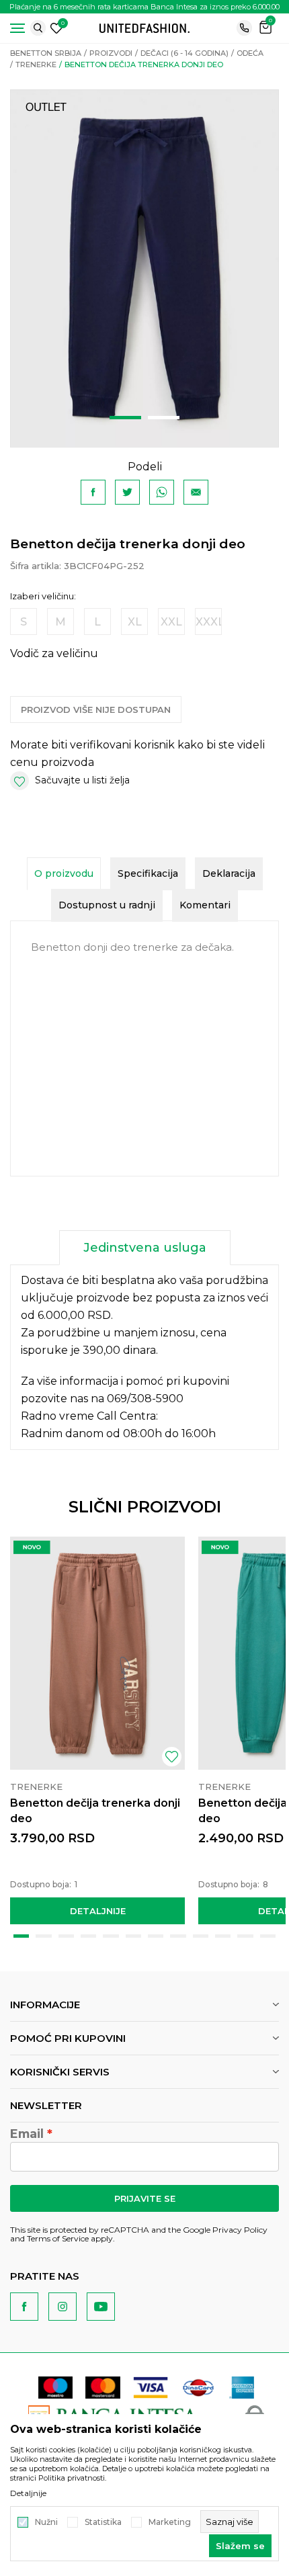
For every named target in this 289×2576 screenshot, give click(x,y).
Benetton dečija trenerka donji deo (95, 1811)
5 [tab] (111, 1936)
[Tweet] (127, 492)
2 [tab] (164, 418)
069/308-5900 (145, 1399)
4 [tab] (88, 1936)
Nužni (46, 2522)
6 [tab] (133, 1936)
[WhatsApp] (162, 492)
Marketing (170, 2522)
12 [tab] (268, 1936)
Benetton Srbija (46, 53)
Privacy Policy (240, 2230)
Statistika (103, 2522)
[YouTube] (101, 2307)
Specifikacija (148, 873)
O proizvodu (64, 873)
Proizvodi (111, 53)
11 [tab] (245, 1936)
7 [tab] (156, 1936)
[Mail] (196, 492)
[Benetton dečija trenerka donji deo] (97, 1653)
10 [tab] (223, 1936)
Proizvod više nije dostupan (96, 710)
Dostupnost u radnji (107, 905)
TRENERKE (36, 65)
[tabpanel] (144, 268)
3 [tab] (66, 1936)
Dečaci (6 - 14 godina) (184, 53)
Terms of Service (58, 2238)
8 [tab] (178, 1936)
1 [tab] (125, 418)
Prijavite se (145, 2198)
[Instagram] (63, 2307)
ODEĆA (250, 53)
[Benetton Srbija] (144, 27)
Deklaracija (229, 873)
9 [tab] (201, 1936)
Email (27, 2134)
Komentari (205, 905)
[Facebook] (93, 492)
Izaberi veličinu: (43, 596)
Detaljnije (98, 1911)
